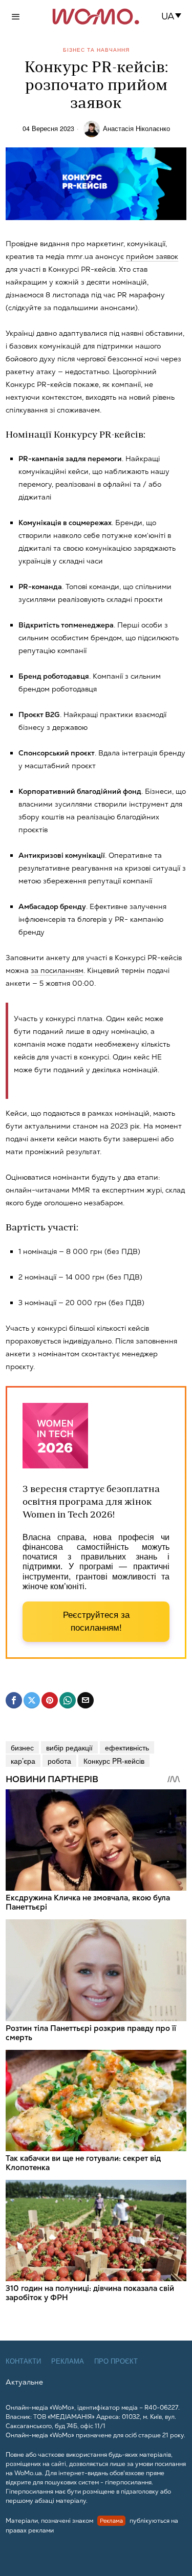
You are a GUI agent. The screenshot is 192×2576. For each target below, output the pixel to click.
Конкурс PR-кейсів (114, 1761)
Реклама (68, 2361)
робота (59, 1761)
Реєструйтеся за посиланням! (96, 1622)
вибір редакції (69, 1747)
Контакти (23, 2361)
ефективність (127, 1747)
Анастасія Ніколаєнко (136, 128)
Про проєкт (116, 2361)
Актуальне (24, 2382)
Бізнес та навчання (96, 50)
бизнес (22, 1747)
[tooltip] (14, 1700)
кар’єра (23, 1761)
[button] (174, 16)
